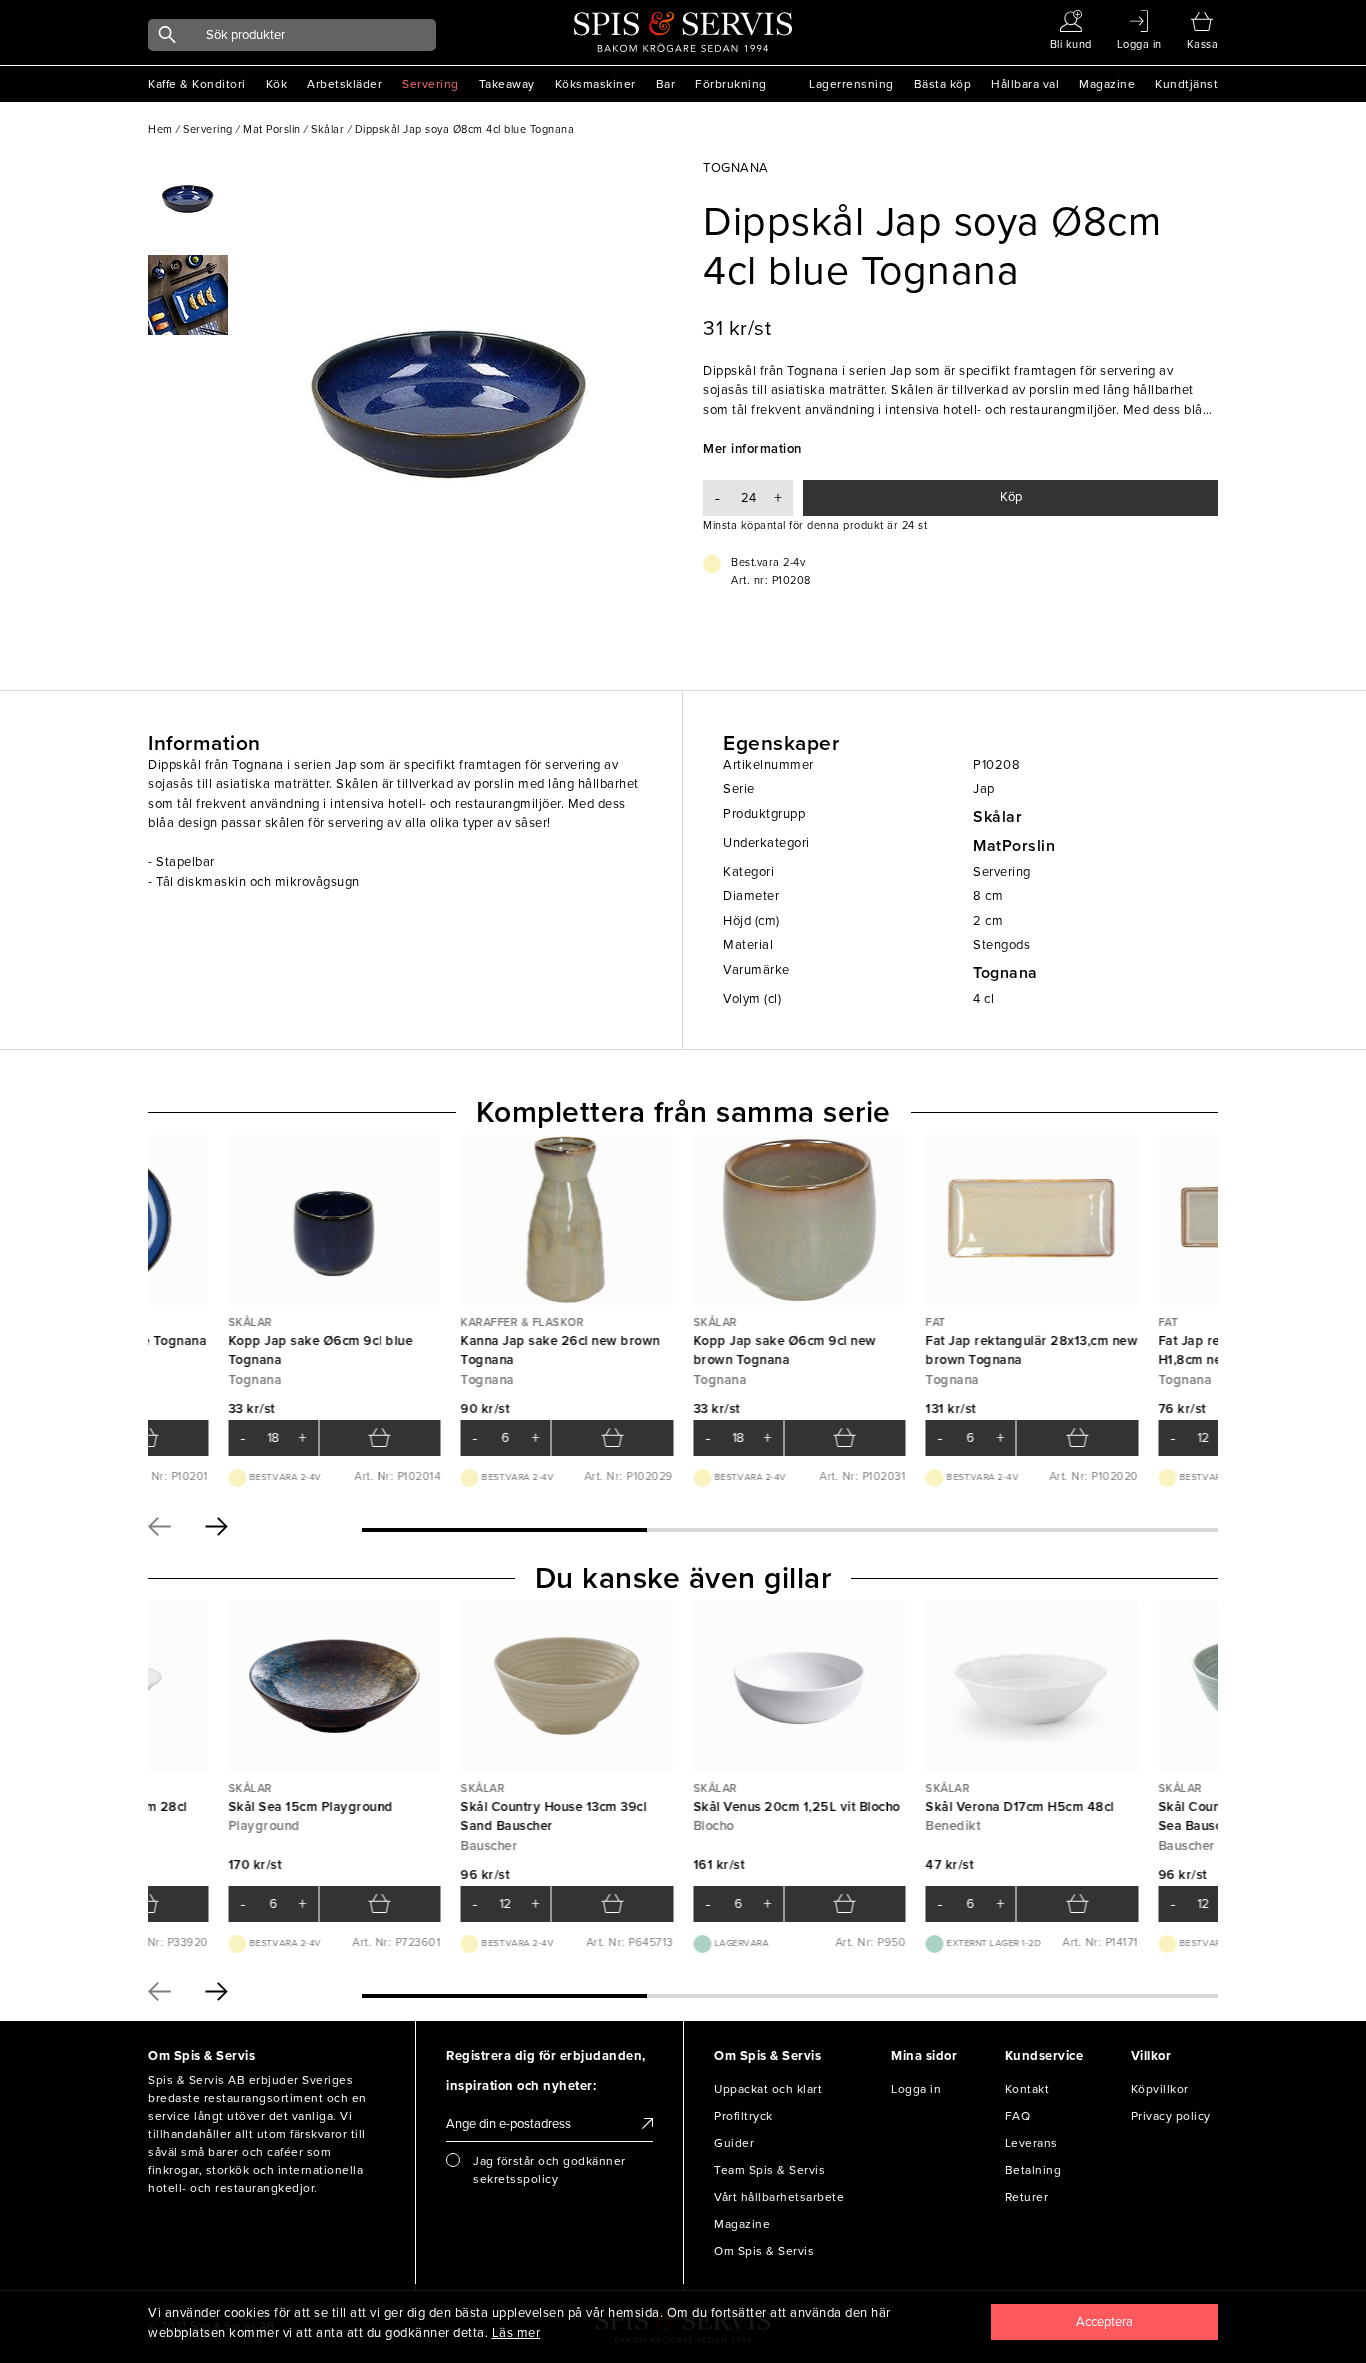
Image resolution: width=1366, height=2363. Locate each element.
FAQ (1018, 2116)
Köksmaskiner (595, 84)
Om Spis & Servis (764, 2251)
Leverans (1031, 2143)
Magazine (1107, 84)
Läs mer (516, 2333)
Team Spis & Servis (769, 2170)
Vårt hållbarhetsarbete (779, 2197)
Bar (666, 84)
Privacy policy (1171, 2116)
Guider (734, 2143)
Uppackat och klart (768, 2089)
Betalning (1033, 2170)
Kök (277, 84)
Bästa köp (943, 84)
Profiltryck (743, 2116)
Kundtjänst (1186, 84)
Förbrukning (731, 84)
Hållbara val (1025, 84)
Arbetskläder (344, 84)
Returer (1027, 2197)
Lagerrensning (851, 84)
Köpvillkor (1160, 2089)
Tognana (1005, 973)
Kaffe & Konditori (197, 84)
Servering (430, 84)
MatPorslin (1014, 846)
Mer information (752, 449)
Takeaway (507, 84)
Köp (1011, 497)
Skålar (997, 817)
